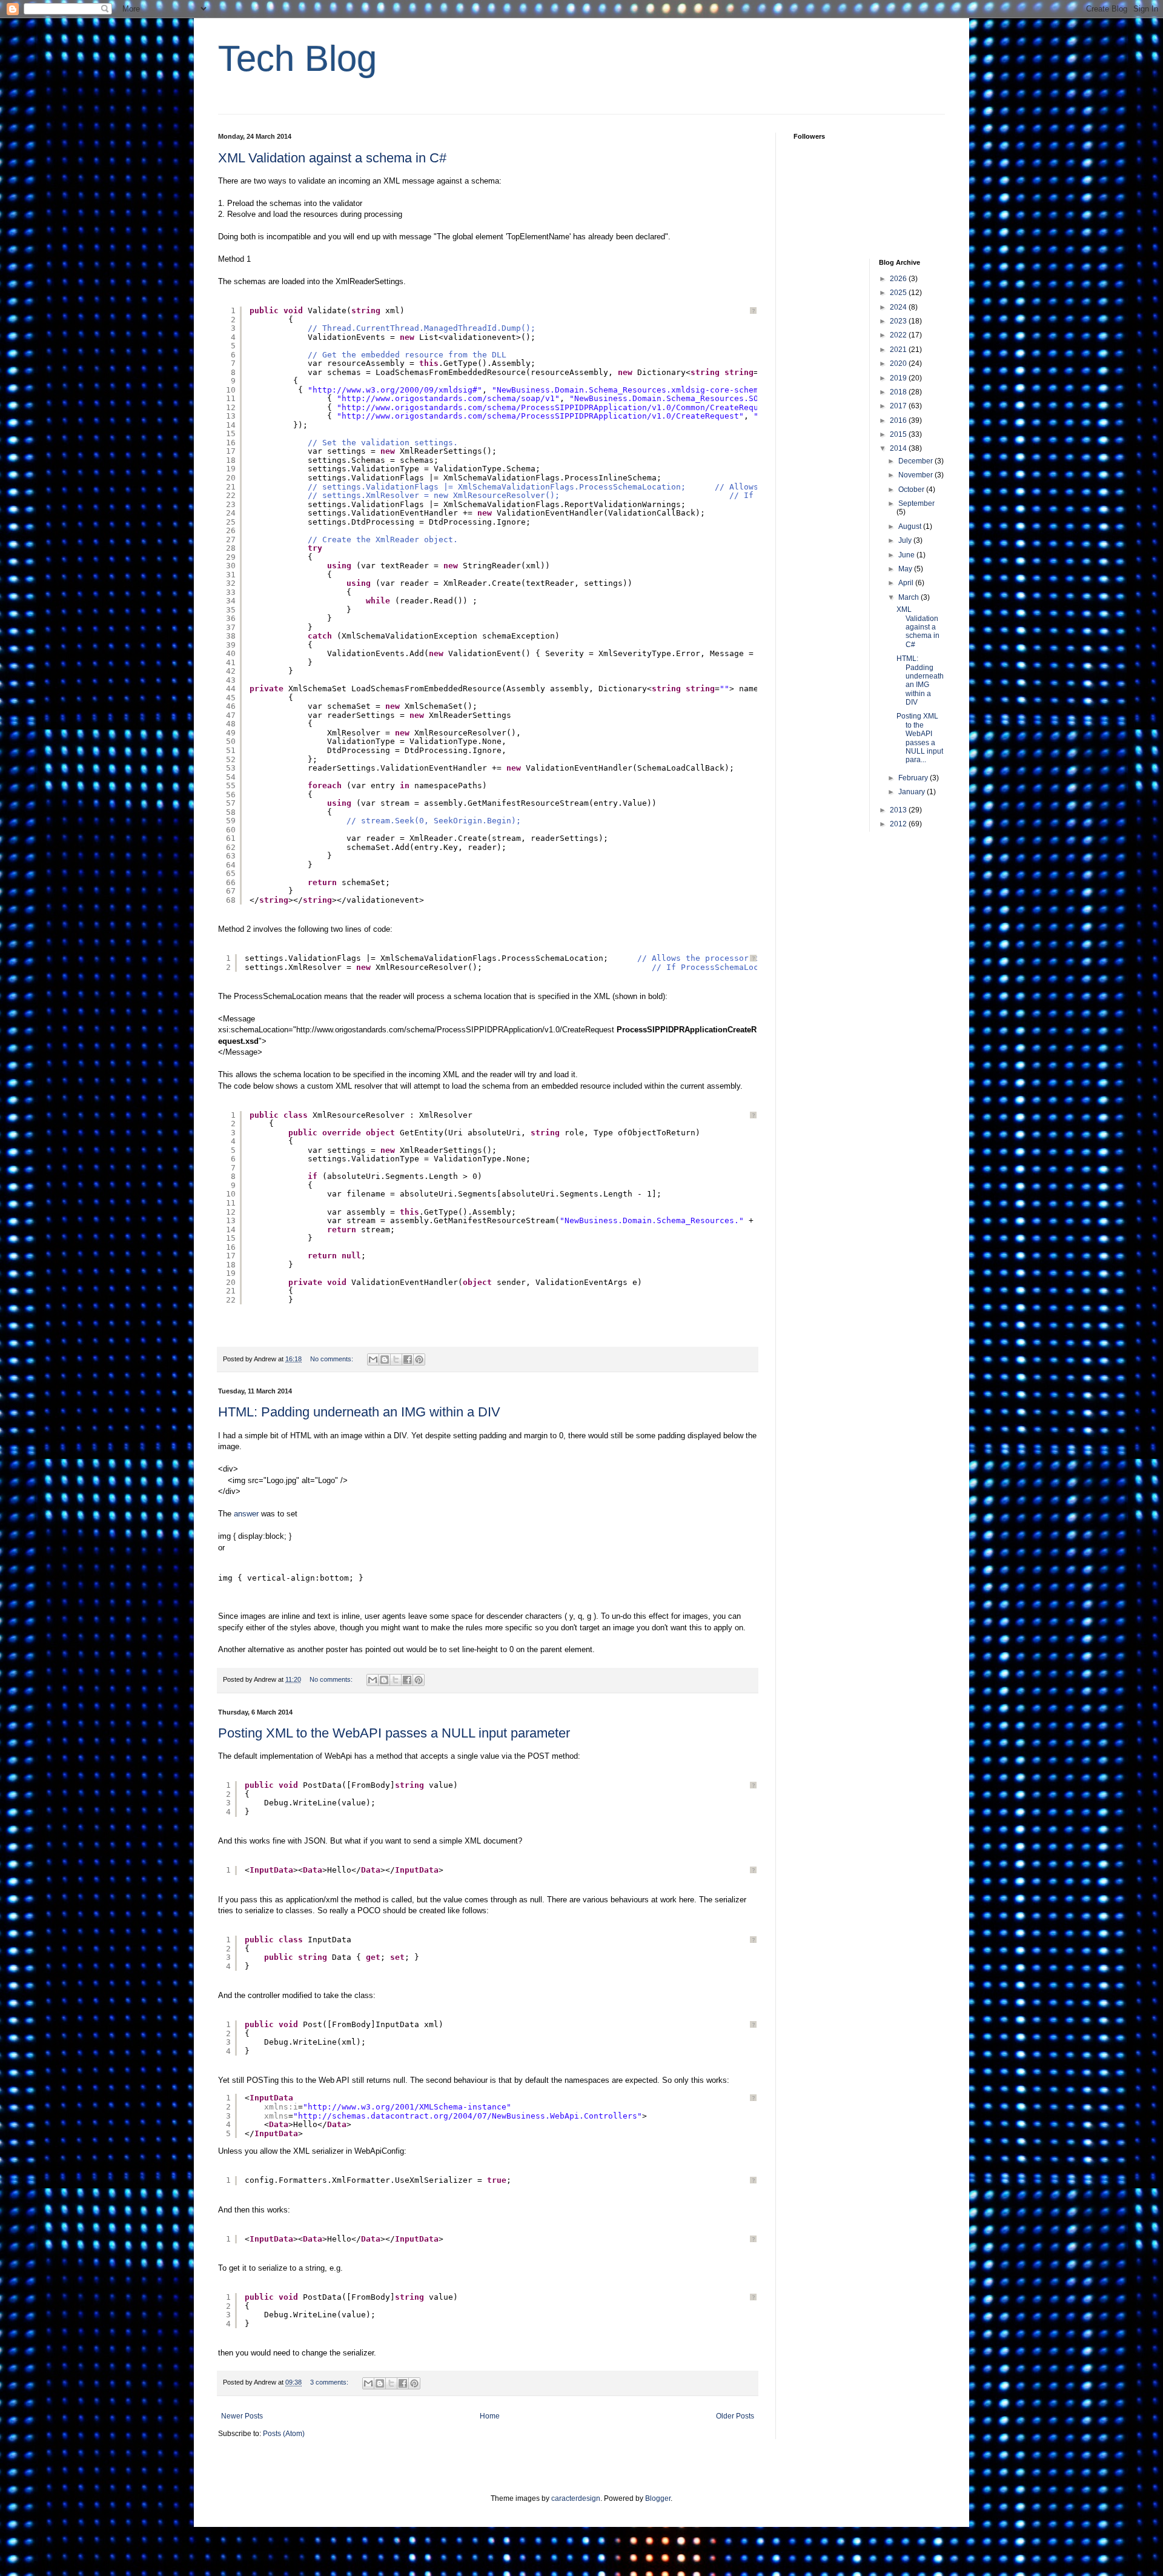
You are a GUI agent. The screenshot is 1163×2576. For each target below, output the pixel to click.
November (916, 475)
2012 (899, 824)
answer (247, 1514)
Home (490, 2416)
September (916, 503)
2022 (899, 335)
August (911, 526)
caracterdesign (576, 2498)
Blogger (658, 2498)
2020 (899, 363)
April (907, 583)
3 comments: (330, 2382)
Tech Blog (297, 58)
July (906, 540)
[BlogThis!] (385, 1359)
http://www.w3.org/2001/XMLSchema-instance (407, 2107)
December (916, 461)
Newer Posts (242, 2416)
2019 (899, 378)
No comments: (333, 1359)
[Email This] (373, 1359)
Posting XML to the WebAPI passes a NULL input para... (920, 738)
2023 (899, 321)
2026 (899, 279)
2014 (899, 448)
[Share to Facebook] (408, 1359)
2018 (899, 392)
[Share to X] (396, 1359)
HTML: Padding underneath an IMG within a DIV (359, 1412)
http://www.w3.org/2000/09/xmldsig (393, 390)
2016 (899, 420)
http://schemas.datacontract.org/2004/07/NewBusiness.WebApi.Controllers (468, 2116)
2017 (899, 406)
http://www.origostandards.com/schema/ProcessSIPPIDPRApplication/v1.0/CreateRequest (540, 416)
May (906, 569)
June (907, 555)
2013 (899, 810)
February (914, 778)
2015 (899, 434)
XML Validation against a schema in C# (332, 158)
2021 (899, 350)
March (910, 597)
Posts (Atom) (284, 2434)
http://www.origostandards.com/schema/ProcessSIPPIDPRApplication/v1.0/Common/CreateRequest (557, 407)
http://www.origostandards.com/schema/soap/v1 (448, 398)
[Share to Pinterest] (419, 1359)
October (912, 490)
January (913, 792)
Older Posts (735, 2416)
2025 (899, 293)
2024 (899, 307)
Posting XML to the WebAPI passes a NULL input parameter (394, 1733)
